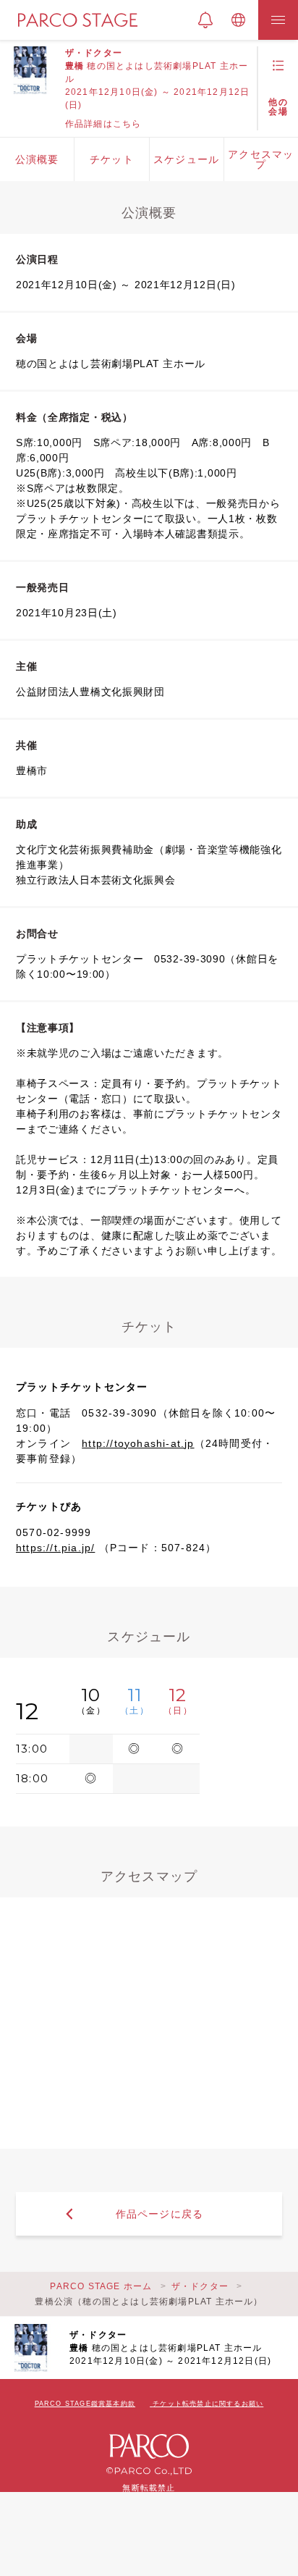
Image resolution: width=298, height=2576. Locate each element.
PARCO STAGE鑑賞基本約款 (85, 2404)
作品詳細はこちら (103, 124)
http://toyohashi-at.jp (138, 1443)
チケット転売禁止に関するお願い (208, 2404)
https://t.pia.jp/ (55, 1548)
